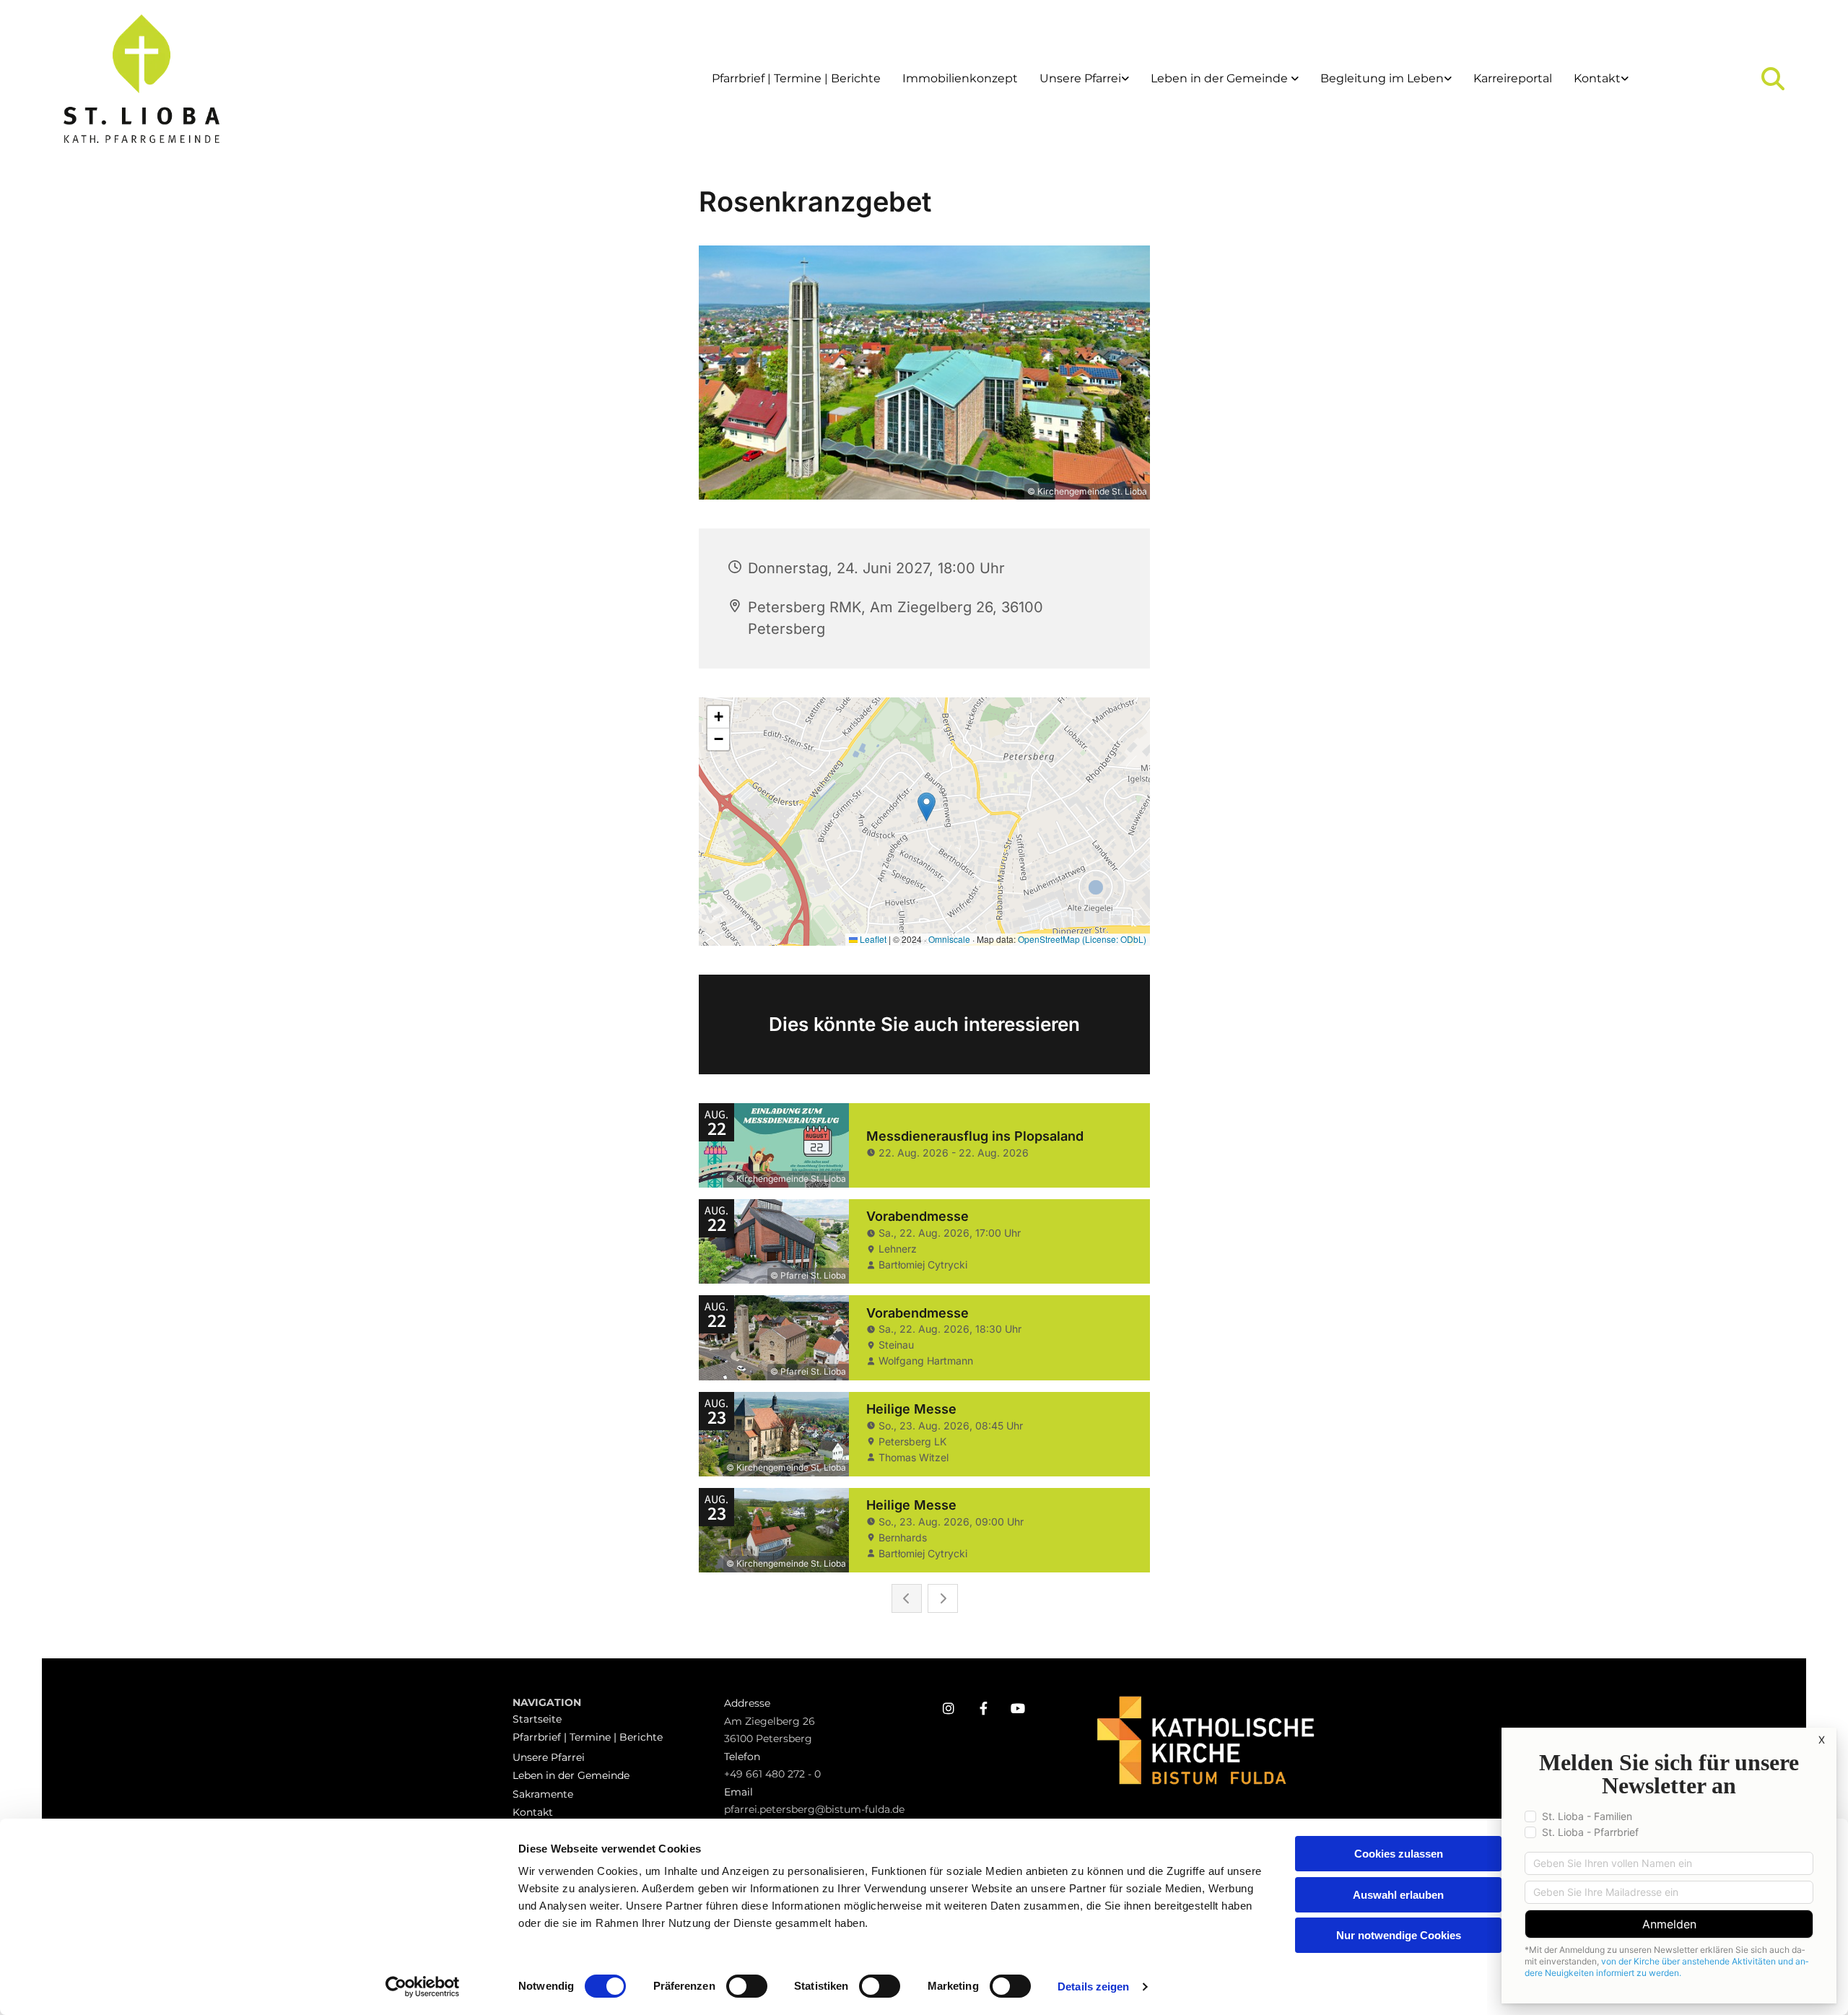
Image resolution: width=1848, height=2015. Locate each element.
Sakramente (543, 1794)
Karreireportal (1513, 78)
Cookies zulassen (1399, 1854)
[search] (1773, 79)
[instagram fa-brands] (949, 1708)
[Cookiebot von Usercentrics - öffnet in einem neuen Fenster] (423, 1987)
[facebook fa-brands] (983, 1708)
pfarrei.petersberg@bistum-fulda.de (814, 1809)
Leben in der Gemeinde (1221, 78)
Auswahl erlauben (1398, 1895)
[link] (1084, 79)
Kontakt (1597, 78)
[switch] (747, 1986)
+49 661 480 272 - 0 (772, 1774)
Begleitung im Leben (1382, 78)
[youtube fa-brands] (1018, 1708)
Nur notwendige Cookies (1399, 1935)
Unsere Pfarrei (1080, 78)
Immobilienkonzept (960, 78)
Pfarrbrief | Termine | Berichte (796, 78)
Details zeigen (1093, 1986)
